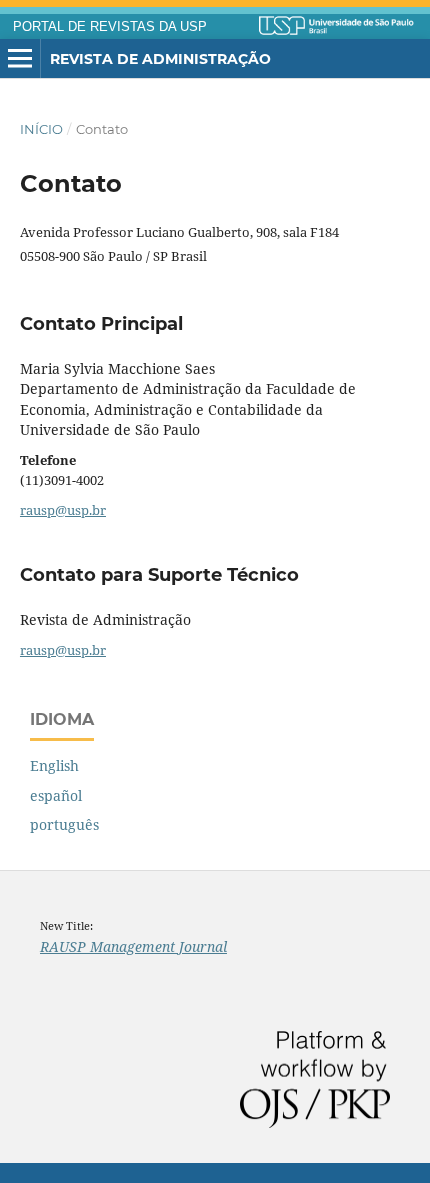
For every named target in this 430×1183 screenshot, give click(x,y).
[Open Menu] (20, 59)
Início (41, 129)
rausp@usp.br (63, 510)
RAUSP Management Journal (133, 946)
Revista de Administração (160, 59)
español (56, 795)
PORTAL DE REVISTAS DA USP (110, 27)
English (54, 765)
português (64, 824)
